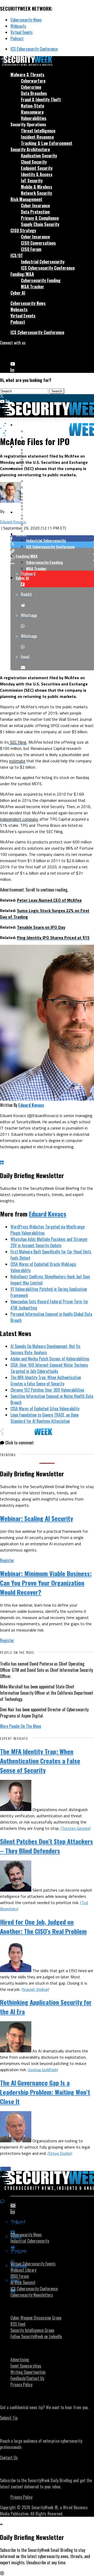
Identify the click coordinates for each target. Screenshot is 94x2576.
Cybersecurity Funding (41, 280)
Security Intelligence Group (32, 2330)
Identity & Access (37, 174)
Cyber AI (18, 293)
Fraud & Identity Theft (41, 100)
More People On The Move (20, 1726)
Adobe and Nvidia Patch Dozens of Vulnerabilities (50, 1359)
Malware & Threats (27, 75)
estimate (17, 761)
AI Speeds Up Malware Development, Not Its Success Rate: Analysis (45, 1349)
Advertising (20, 2360)
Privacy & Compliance (40, 218)
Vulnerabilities (34, 118)
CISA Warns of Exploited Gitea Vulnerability (45, 1409)
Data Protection (35, 212)
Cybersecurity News (26, 20)
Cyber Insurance (35, 206)
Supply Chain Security (40, 224)
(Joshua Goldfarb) (43, 2070)
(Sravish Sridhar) (35, 1989)
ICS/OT (17, 255)
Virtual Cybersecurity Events (33, 2264)
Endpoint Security (37, 168)
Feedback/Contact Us (27, 2378)
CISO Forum (31, 249)
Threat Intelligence (38, 131)
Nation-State (33, 106)
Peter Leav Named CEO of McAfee (49, 900)
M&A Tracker (33, 287)
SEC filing (18, 742)
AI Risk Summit (23, 2282)
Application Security (39, 156)
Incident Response (37, 137)
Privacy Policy (21, 2385)
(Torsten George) (76, 1828)
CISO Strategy (23, 230)
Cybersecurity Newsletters (32, 2295)
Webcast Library (23, 2270)
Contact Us (9, 2458)
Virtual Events (22, 32)
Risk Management (26, 199)
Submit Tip (9, 2418)
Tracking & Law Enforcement (47, 143)
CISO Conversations (38, 243)
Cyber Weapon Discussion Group (36, 2318)
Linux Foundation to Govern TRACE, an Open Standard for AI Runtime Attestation (45, 1418)
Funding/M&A (22, 274)
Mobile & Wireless (37, 187)
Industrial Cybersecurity (43, 262)
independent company (19, 819)
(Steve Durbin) (60, 2153)
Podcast (17, 38)
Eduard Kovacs (13, 522)
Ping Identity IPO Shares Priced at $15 (53, 937)
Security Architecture (30, 149)
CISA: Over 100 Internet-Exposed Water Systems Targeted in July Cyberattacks (49, 1368)
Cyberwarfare (33, 81)
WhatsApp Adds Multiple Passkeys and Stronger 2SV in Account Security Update (49, 1242)
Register (7, 1560)
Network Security (36, 193)
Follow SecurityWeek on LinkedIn (36, 2336)
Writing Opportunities (28, 2372)
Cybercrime (31, 87)
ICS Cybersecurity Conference (34, 49)
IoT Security (32, 181)
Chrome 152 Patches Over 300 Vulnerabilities (47, 1390)
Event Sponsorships (26, 2366)
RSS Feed (18, 2324)
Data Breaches (34, 93)
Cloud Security (34, 162)
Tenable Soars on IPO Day (41, 927)
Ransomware (32, 112)
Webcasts (18, 26)
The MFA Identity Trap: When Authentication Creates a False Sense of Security (46, 1381)
